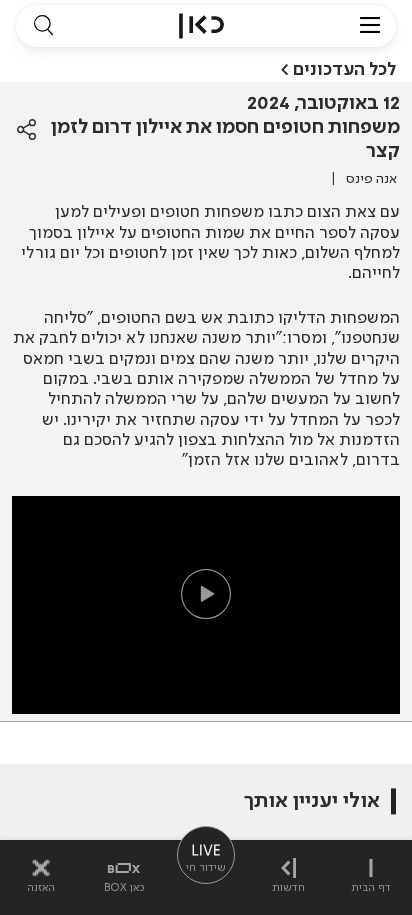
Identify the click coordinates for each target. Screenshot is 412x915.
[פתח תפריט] (370, 26)
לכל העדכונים (344, 70)
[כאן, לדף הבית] (201, 26)
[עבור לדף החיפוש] (43, 26)
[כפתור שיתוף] (26, 130)
